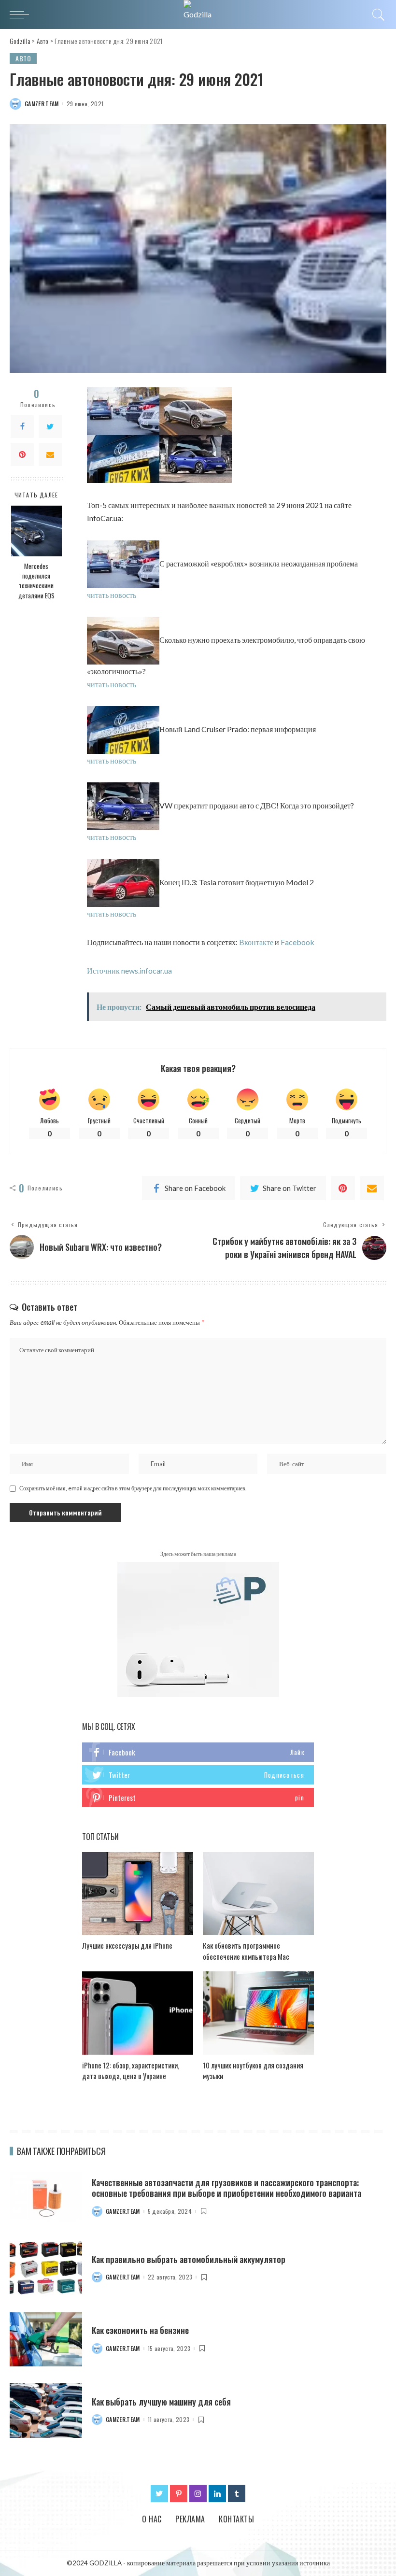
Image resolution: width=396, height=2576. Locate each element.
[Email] (50, 454)
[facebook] (198, 1752)
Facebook (297, 942)
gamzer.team (42, 104)
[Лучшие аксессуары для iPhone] (138, 1894)
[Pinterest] (22, 454)
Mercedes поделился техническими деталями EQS (36, 581)
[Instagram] (198, 2493)
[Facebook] (22, 426)
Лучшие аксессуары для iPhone (127, 1945)
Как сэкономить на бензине (140, 2330)
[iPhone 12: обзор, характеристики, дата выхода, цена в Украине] (138, 2013)
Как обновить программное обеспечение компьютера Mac (246, 1951)
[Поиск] (376, 14)
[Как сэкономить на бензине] (46, 2340)
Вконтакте (256, 942)
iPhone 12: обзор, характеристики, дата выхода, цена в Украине (131, 2071)
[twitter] (198, 1775)
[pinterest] (198, 1798)
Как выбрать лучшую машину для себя (161, 2402)
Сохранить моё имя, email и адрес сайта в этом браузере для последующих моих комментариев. (133, 1488)
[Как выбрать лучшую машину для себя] (46, 2411)
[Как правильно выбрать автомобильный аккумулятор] (46, 2268)
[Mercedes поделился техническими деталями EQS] (36, 531)
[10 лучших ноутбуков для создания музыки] (258, 2013)
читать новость (112, 595)
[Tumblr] (237, 2493)
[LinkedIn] (217, 2493)
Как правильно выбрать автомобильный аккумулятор (189, 2259)
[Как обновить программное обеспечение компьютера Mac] (258, 1894)
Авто (23, 58)
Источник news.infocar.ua (129, 970)
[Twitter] (50, 426)
